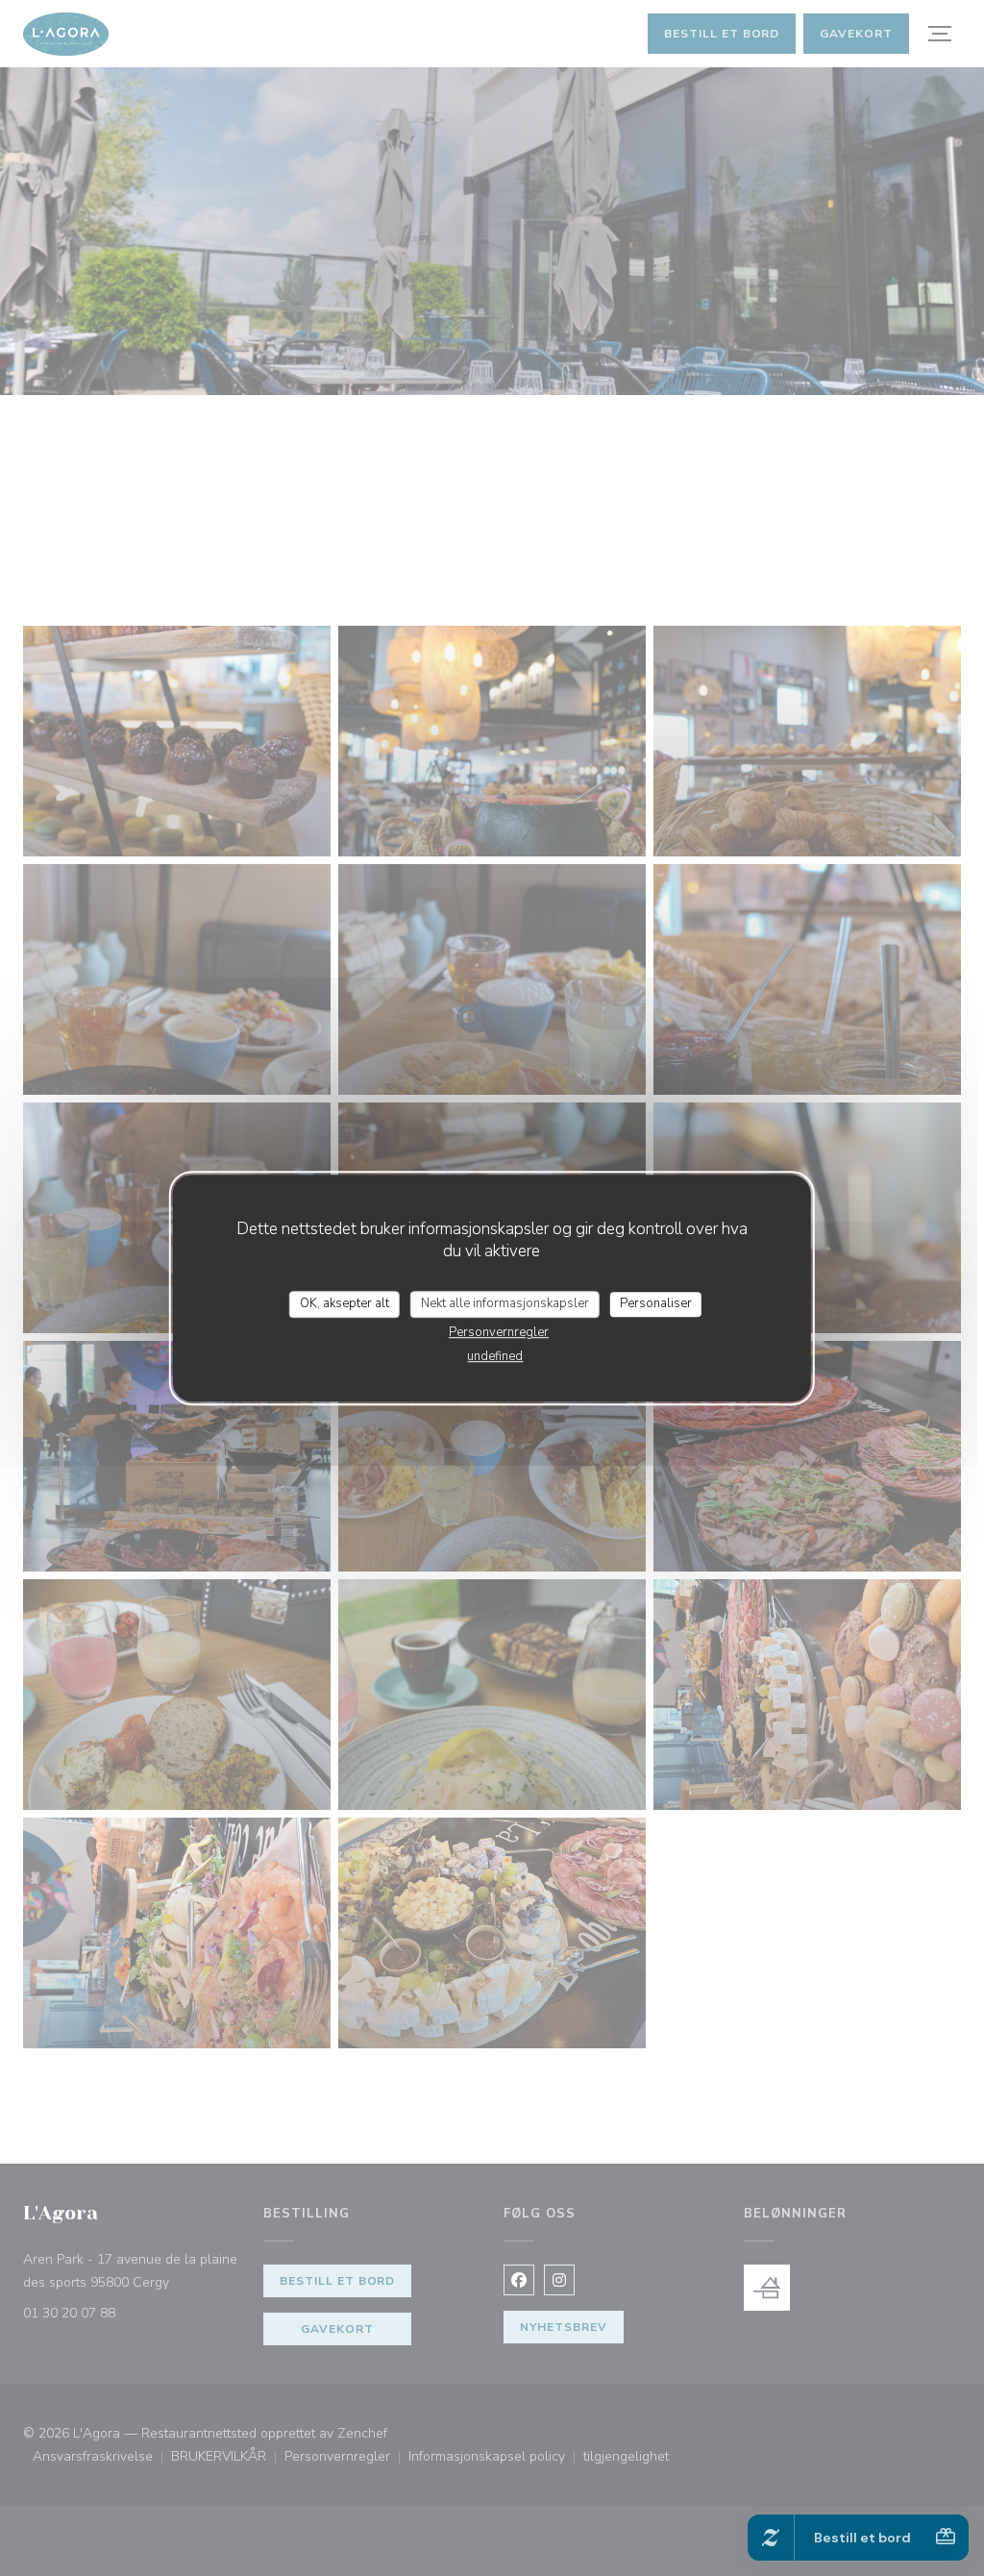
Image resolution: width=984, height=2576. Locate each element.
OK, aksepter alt (344, 1303)
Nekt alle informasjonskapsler (505, 1303)
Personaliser (656, 1303)
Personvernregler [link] (499, 1332)
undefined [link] (495, 1356)
